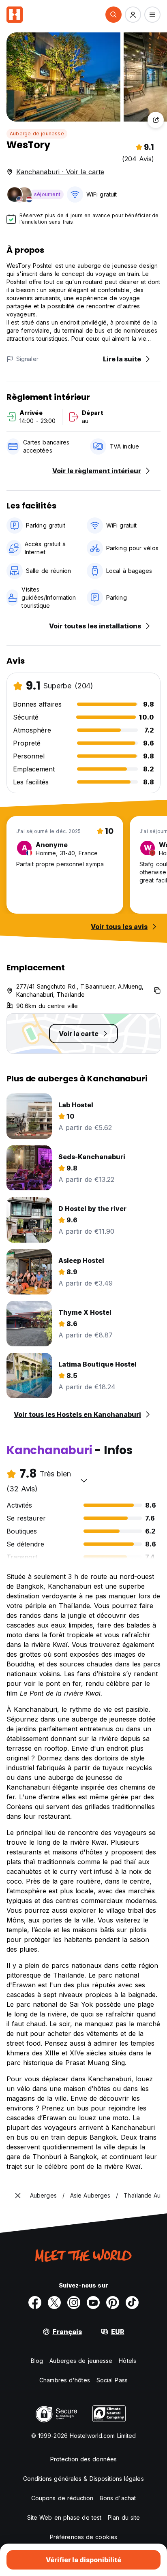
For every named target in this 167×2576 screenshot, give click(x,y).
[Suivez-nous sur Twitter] (54, 2303)
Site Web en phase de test (64, 2517)
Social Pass (112, 2380)
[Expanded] (18, 2196)
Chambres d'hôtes (65, 2380)
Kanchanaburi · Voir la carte (60, 172)
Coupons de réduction (62, 2498)
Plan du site (124, 2517)
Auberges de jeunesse (81, 2361)
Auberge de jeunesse (37, 133)
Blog (37, 2361)
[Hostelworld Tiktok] (132, 2303)
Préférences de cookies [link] (83, 2537)
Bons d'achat (118, 2498)
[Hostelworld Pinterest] (113, 2303)
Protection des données (83, 2459)
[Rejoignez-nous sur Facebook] (35, 2303)
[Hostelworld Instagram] (74, 2303)
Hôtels (127, 2361)
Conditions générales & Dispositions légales (83, 2479)
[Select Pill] (113, 15)
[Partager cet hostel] (156, 120)
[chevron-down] (84, 1480)
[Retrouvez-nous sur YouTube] (93, 2303)
